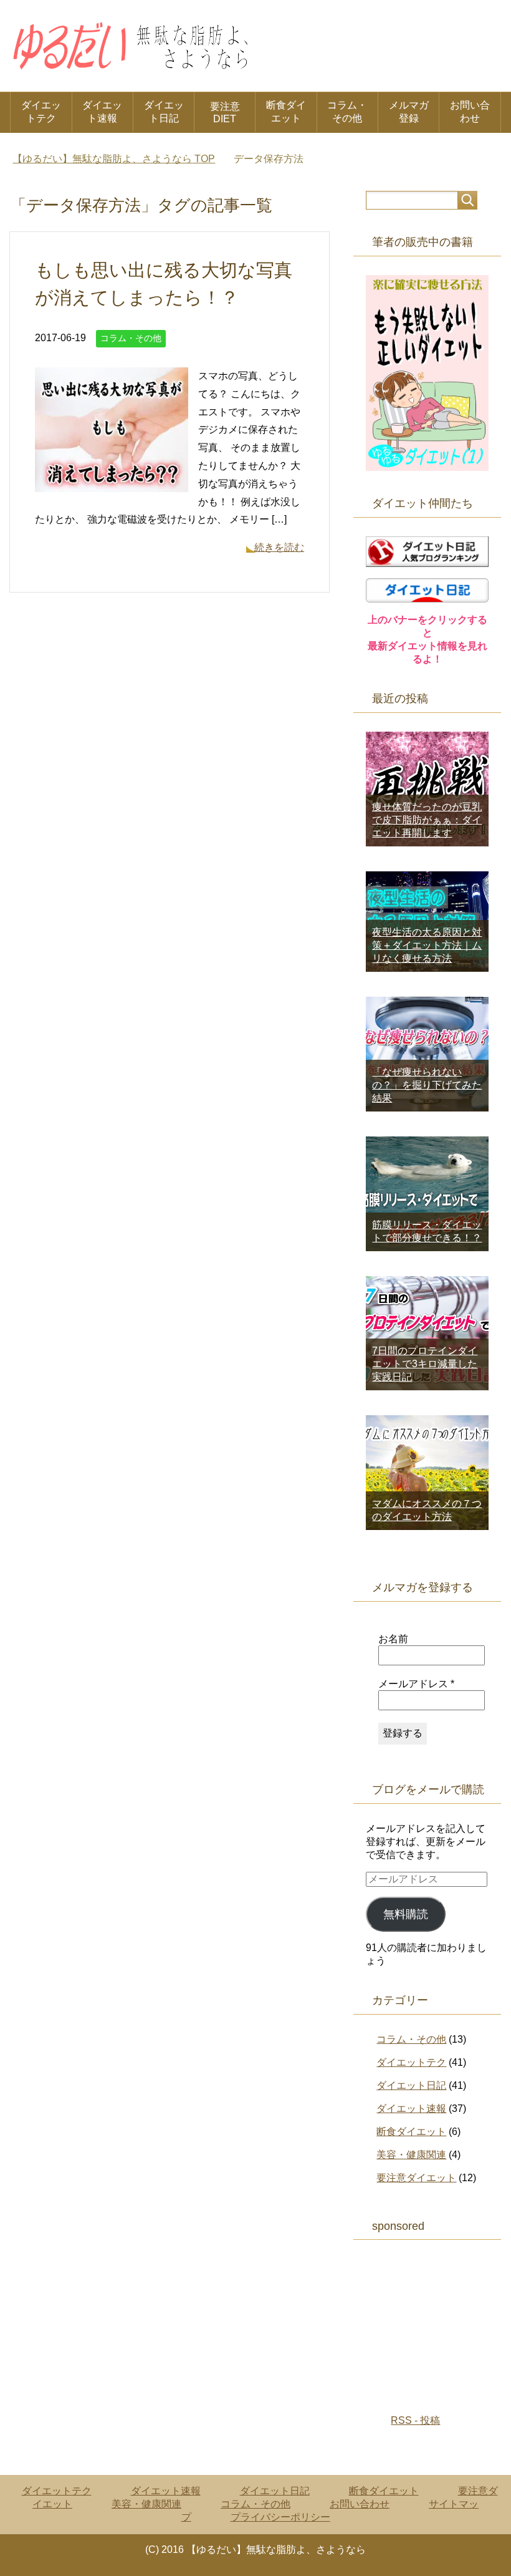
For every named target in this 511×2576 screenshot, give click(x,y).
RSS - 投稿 (415, 2420)
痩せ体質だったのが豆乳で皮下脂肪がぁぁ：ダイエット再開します (427, 820)
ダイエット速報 (102, 112)
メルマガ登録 (409, 112)
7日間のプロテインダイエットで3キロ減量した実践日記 (425, 1364)
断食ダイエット (286, 112)
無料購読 (406, 1914)
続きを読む (279, 547)
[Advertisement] (438, 2321)
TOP (114, 159)
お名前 (393, 1639)
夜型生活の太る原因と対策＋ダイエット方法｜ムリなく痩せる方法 (427, 945)
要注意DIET (225, 113)
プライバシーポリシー (280, 2517)
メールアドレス (416, 1684)
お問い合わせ (470, 112)
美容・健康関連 (411, 2155)
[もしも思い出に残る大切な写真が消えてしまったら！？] (112, 482)
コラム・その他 (347, 112)
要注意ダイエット (416, 2178)
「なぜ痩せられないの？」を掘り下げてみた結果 (427, 1085)
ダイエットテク (41, 112)
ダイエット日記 (164, 112)
